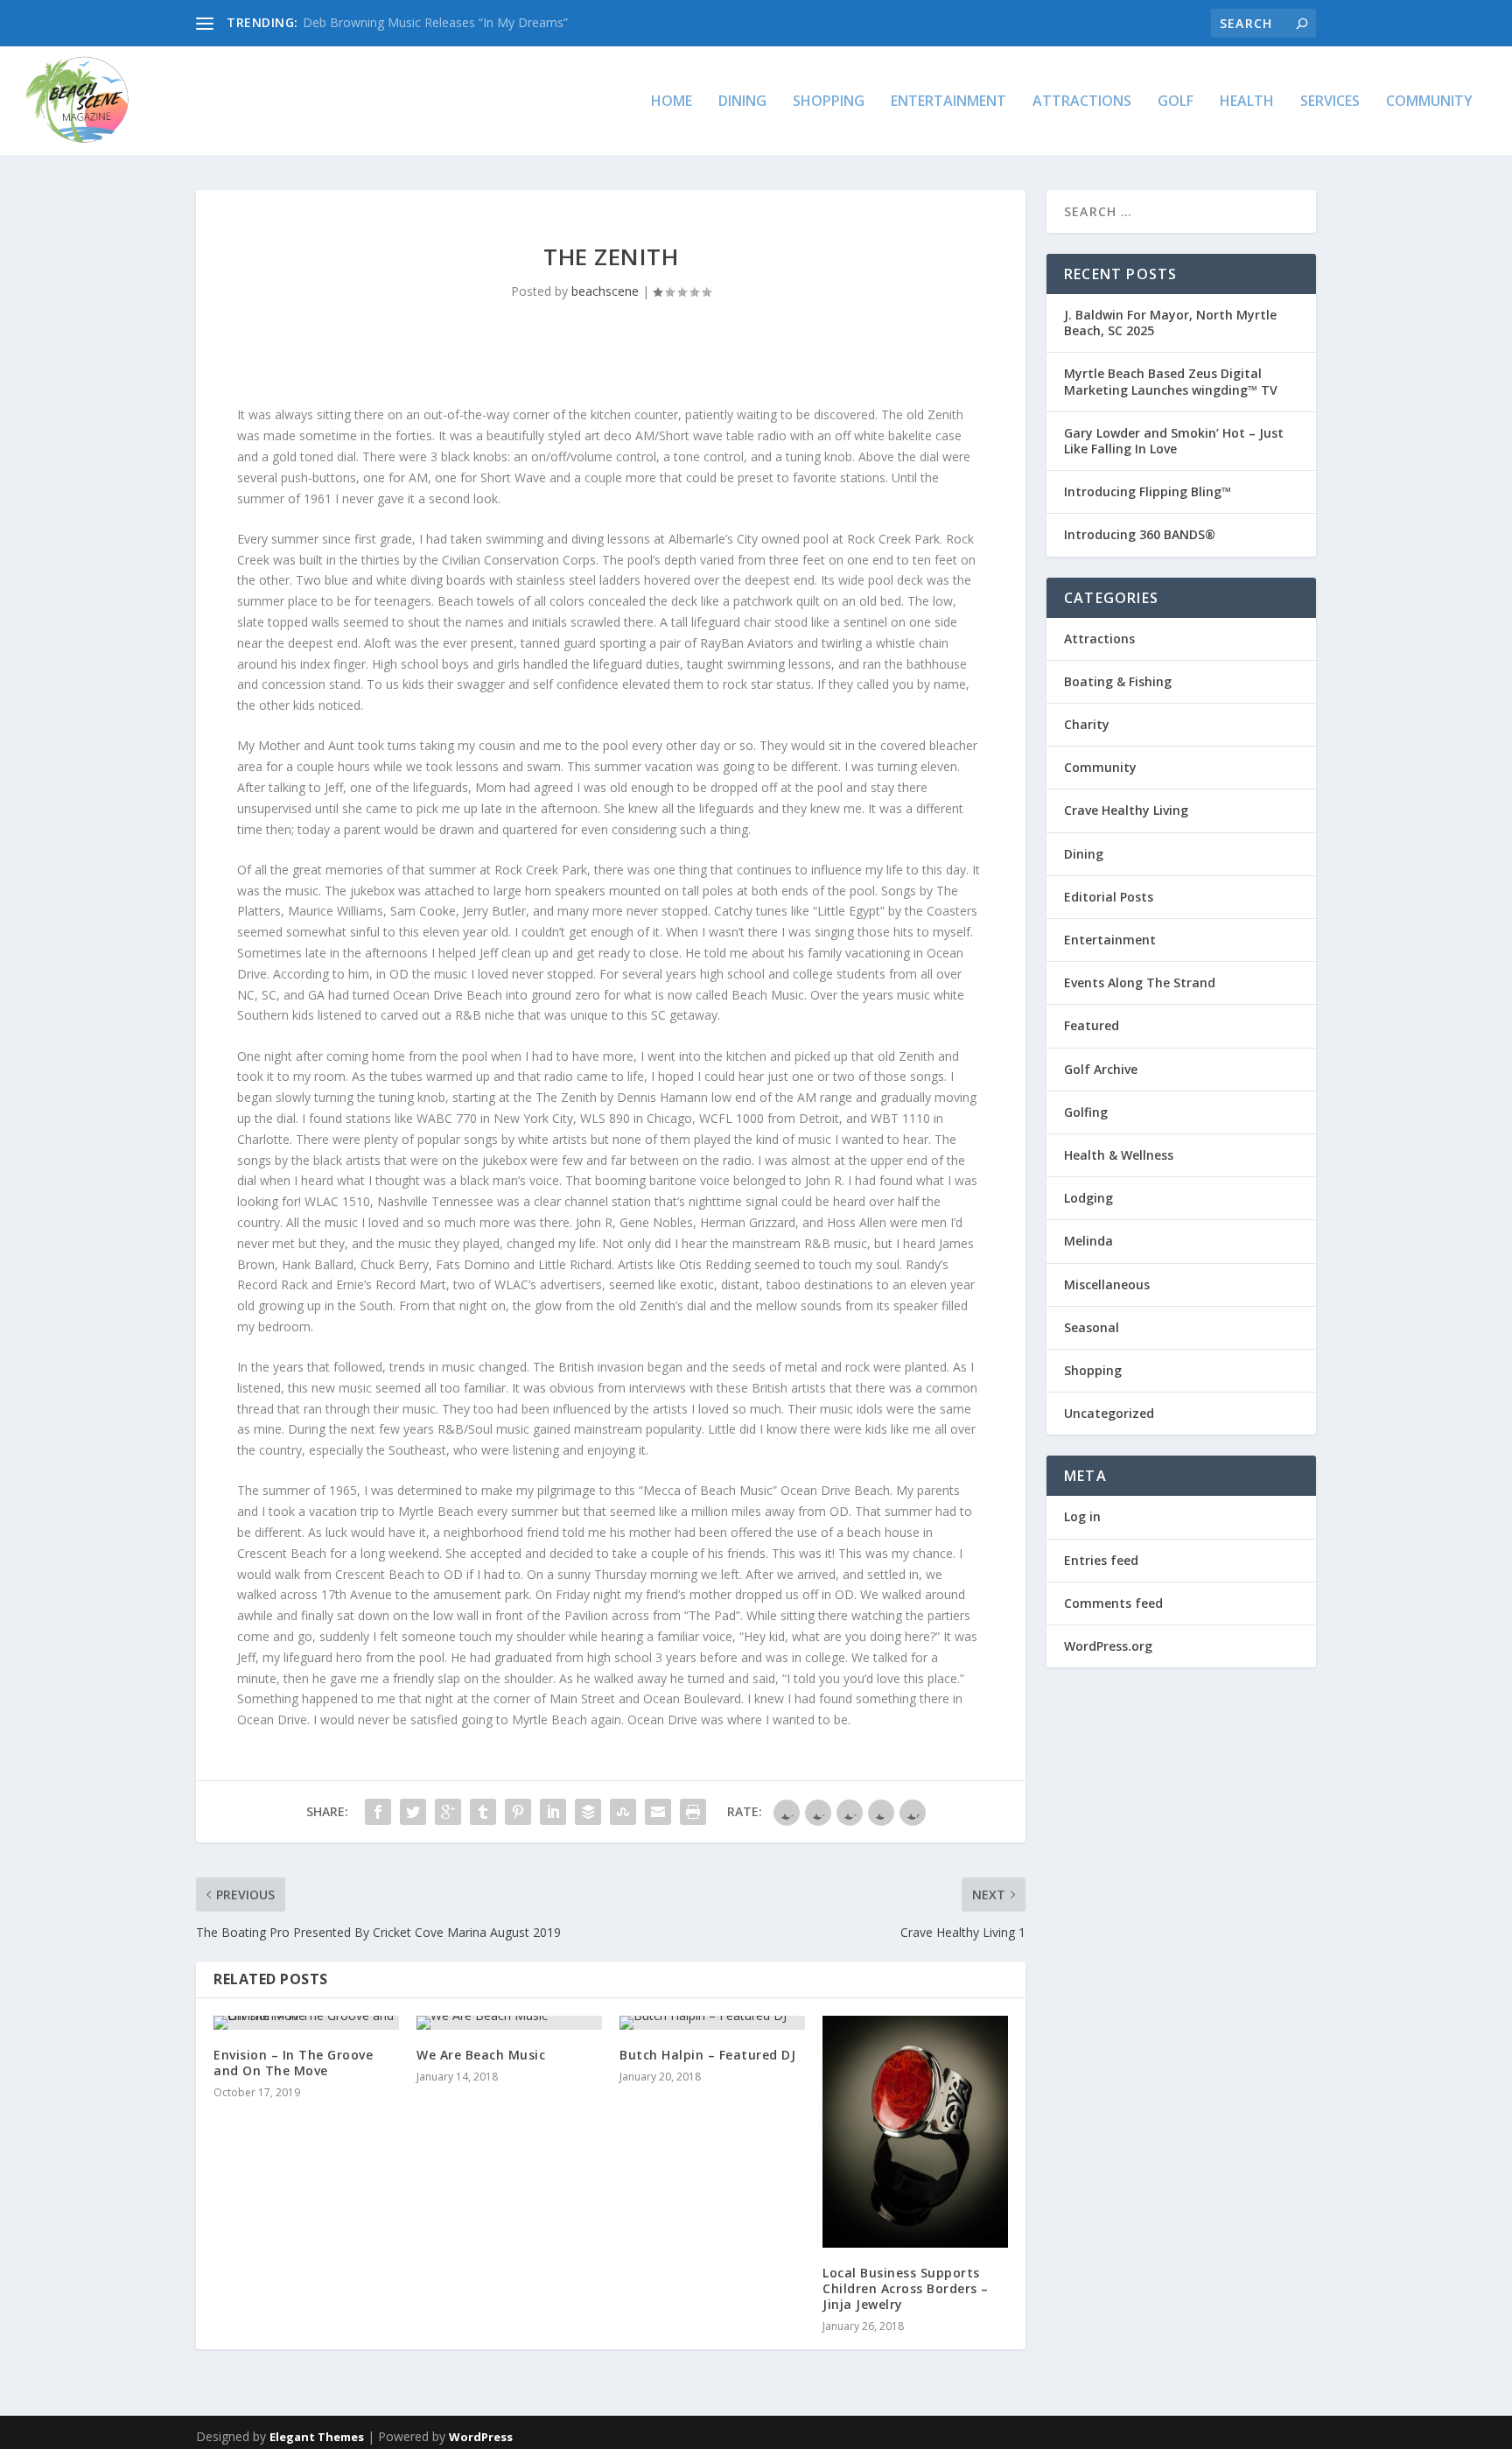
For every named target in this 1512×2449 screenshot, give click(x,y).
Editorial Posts (1109, 897)
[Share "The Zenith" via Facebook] (378, 1812)
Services (1330, 102)
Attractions (1082, 102)
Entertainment (948, 102)
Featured (1092, 1025)
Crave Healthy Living (1126, 810)
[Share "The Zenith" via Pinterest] (518, 1812)
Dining (742, 102)
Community (1429, 102)
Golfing (1086, 1112)
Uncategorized (1109, 1413)
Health (1247, 102)
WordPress (481, 2437)
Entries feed (1101, 1560)
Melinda (1088, 1241)
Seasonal (1092, 1327)
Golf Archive (1101, 1069)
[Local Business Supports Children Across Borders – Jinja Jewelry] (915, 2132)
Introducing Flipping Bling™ (1148, 491)
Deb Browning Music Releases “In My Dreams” (435, 22)
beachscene (605, 291)
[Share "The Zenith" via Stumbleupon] (623, 1812)
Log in (1082, 1516)
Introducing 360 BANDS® (1140, 534)
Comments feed (1113, 1603)
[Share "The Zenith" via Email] (658, 1812)
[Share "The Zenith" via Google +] (448, 1812)
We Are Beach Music (481, 2055)
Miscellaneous (1107, 1284)
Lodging (1088, 1198)
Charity (1087, 724)
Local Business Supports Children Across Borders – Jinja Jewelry (906, 2288)
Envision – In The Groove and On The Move (293, 2063)
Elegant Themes (317, 2437)
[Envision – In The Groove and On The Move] (306, 2023)
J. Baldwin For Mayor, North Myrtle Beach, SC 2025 (1170, 323)
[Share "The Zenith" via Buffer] (588, 1812)
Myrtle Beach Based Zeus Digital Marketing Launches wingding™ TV (1171, 381)
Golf (1176, 102)
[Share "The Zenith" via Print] (693, 1812)
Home (672, 102)
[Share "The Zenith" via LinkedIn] (553, 1812)
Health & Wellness (1119, 1155)
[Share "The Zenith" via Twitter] (413, 1812)
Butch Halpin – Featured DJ (707, 2055)
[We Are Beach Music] (509, 2023)
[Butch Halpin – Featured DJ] (712, 2023)
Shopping (829, 102)
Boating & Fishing (1118, 681)
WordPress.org (1108, 1646)
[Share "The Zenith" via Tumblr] (483, 1812)
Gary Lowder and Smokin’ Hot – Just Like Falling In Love (1174, 441)
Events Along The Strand (1140, 982)
